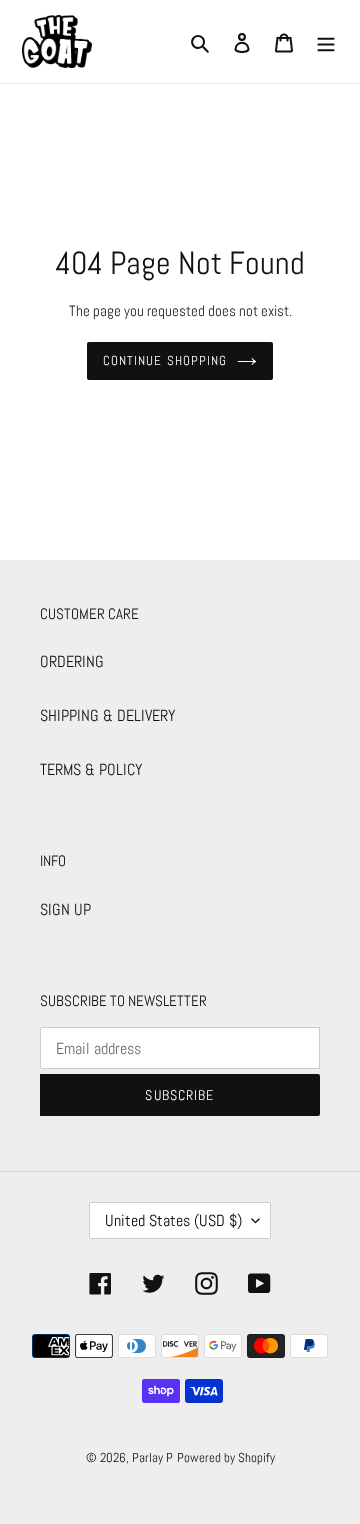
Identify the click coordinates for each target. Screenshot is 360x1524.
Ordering (72, 661)
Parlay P (152, 1457)
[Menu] (326, 42)
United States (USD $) (173, 1220)
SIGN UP (65, 909)
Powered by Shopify (226, 1457)
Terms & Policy (91, 769)
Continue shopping (165, 360)
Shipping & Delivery (107, 715)
